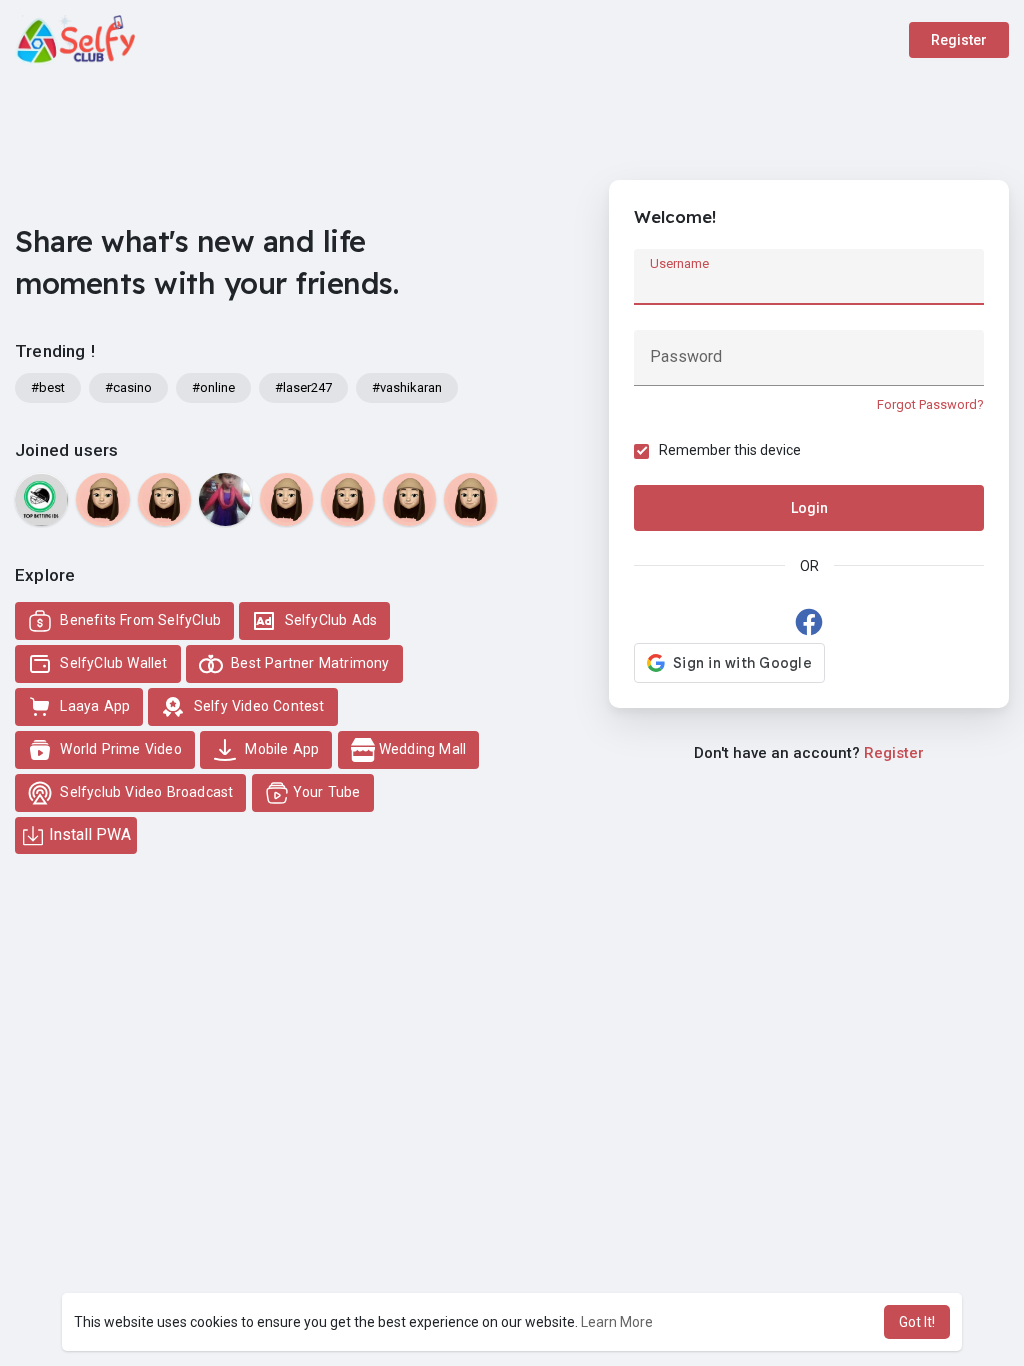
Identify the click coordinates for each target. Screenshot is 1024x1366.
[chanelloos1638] (286, 499)
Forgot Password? (930, 404)
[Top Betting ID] (41, 499)
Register (959, 40)
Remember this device (730, 450)
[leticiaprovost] (164, 499)
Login (809, 508)
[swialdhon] (470, 499)
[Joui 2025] (225, 499)
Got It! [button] (917, 1322)
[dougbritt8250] (102, 499)
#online (213, 387)
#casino (128, 387)
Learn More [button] (617, 1322)
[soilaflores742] (409, 499)
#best (48, 387)
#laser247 (303, 387)
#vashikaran (407, 387)
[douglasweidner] (347, 499)
